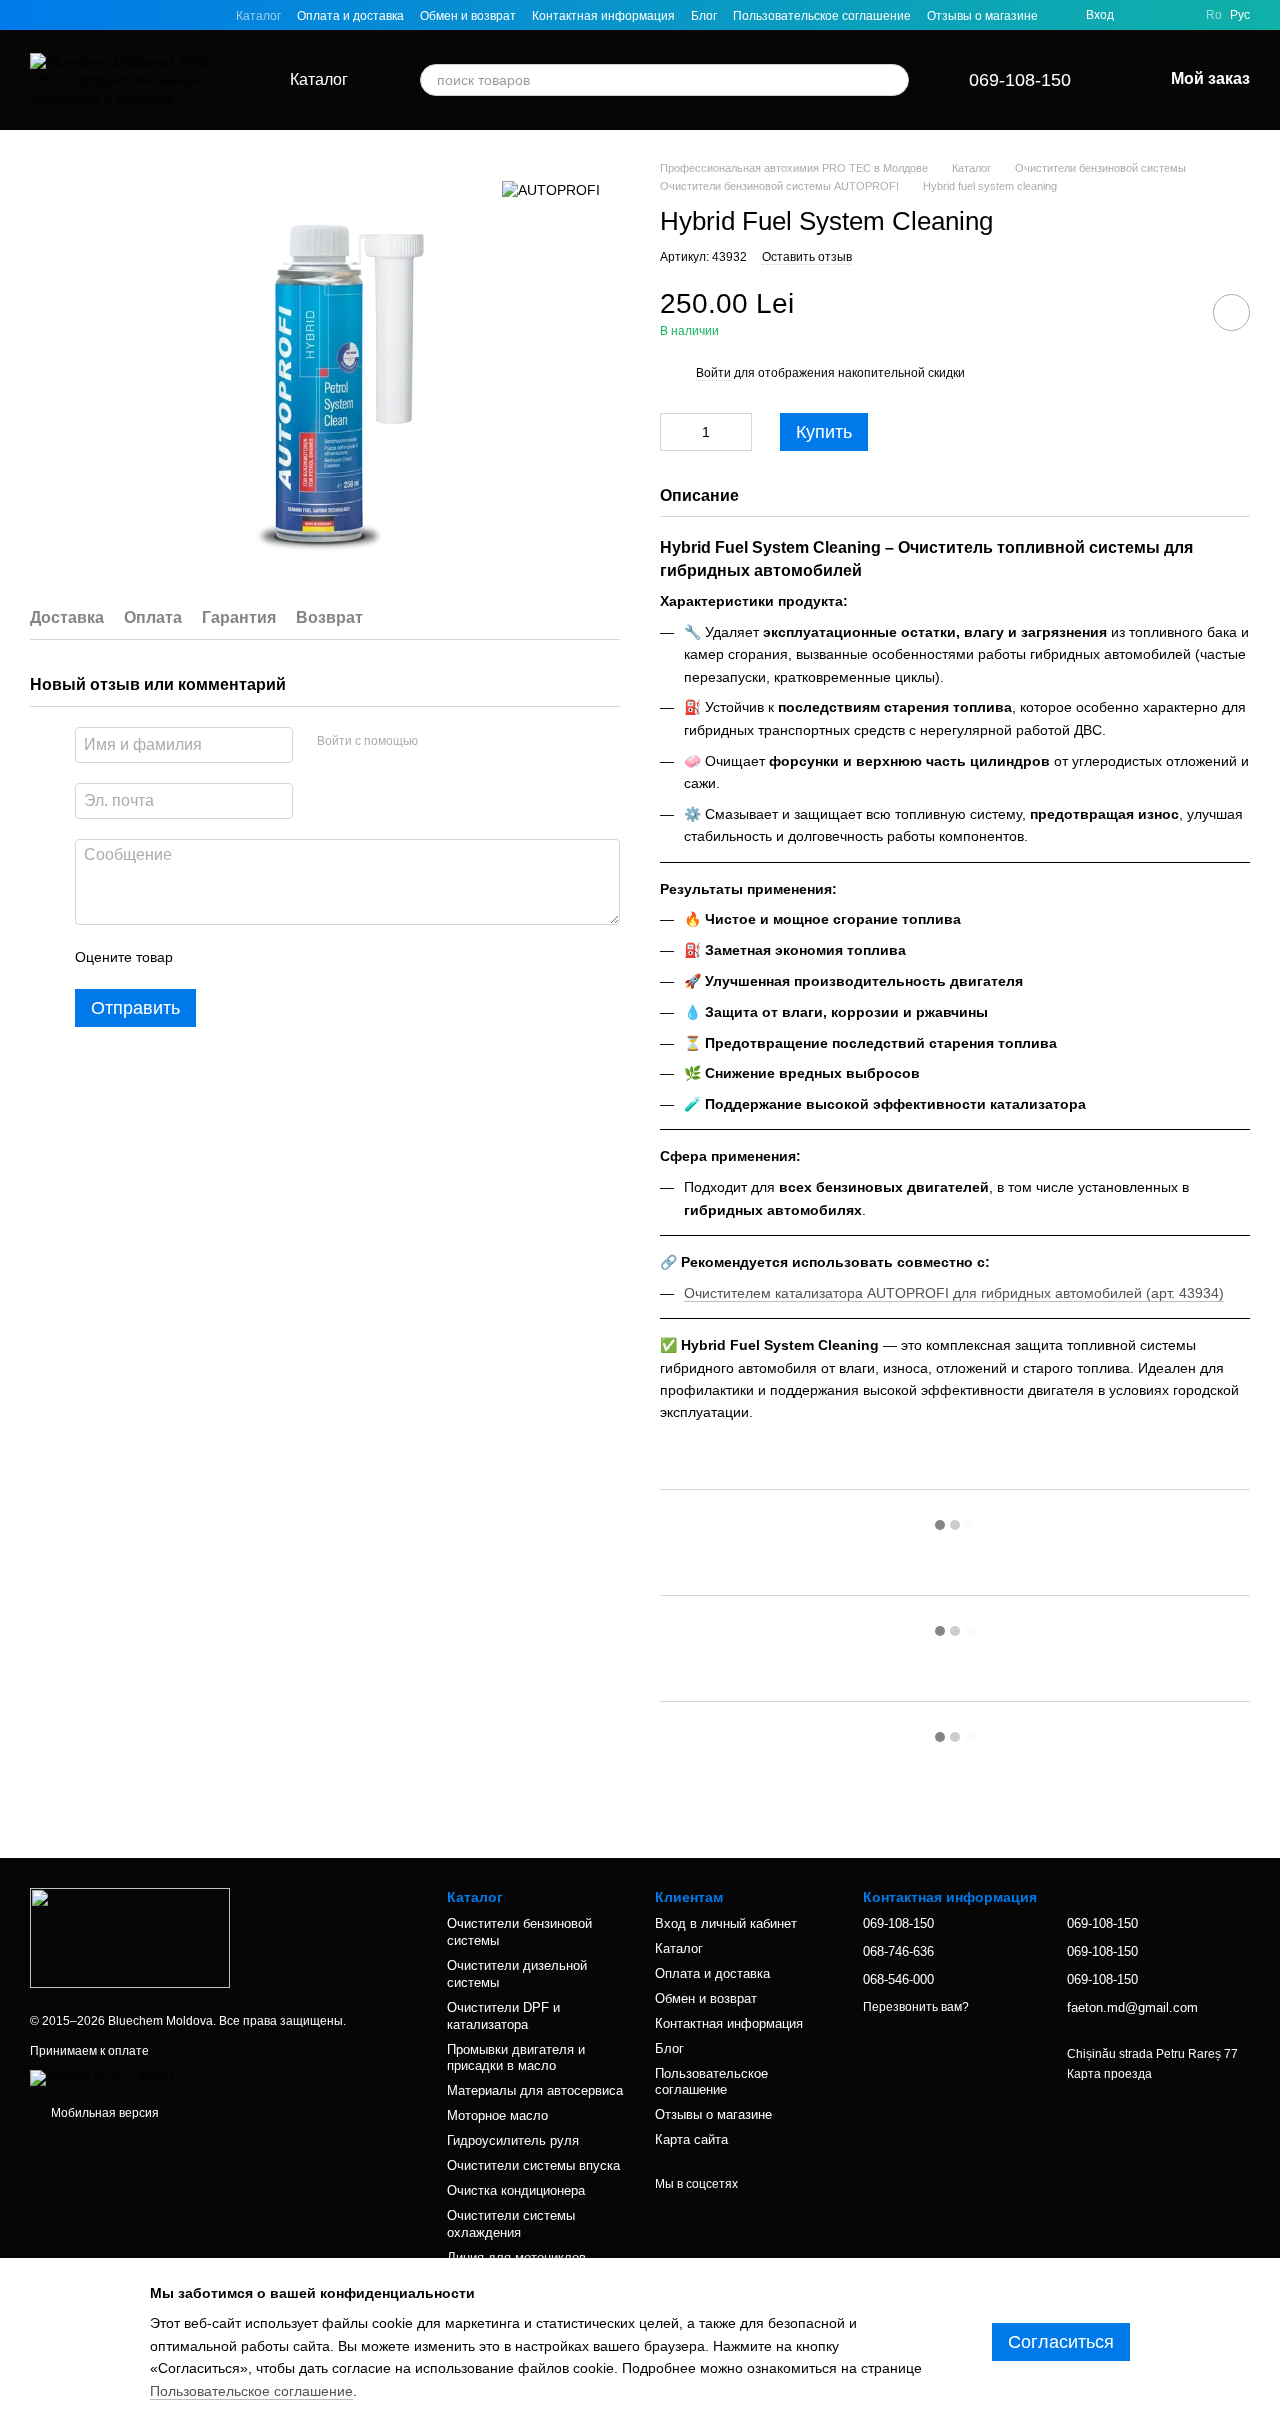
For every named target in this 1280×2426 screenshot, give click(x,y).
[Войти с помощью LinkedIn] (504, 742)
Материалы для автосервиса (535, 2090)
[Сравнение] (1178, 15)
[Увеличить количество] (737, 432)
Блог (704, 16)
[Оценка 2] (238, 957)
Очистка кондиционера (516, 2190)
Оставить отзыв (807, 257)
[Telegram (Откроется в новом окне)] (134, 15)
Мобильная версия (103, 2113)
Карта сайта (691, 2139)
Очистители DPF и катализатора (503, 2016)
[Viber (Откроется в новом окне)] (158, 15)
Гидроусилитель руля (513, 2140)
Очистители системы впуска (533, 2165)
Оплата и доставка (350, 16)
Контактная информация (603, 16)
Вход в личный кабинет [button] (726, 1923)
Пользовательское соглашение (822, 16)
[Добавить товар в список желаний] (1231, 312)
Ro (1214, 15)
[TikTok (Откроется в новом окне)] (62, 15)
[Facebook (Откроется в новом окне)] (86, 15)
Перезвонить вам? (916, 2007)
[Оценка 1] (206, 957)
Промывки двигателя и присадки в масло (516, 2058)
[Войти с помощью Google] (472, 742)
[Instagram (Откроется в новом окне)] (38, 15)
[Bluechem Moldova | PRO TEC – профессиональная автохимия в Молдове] (130, 1937)
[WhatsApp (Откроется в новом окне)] (182, 15)
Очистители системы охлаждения (511, 2224)
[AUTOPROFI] (551, 189)
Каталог (258, 16)
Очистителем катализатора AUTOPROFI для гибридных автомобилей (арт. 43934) (954, 1293)
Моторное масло (497, 2115)
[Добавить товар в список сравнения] (1175, 312)
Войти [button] (713, 373)
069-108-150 (1020, 80)
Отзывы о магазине (982, 16)
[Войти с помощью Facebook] (440, 742)
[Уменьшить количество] (675, 432)
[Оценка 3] (270, 957)
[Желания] (1142, 15)
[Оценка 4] (302, 957)
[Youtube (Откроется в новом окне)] (110, 15)
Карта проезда (1109, 2074)
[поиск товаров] (893, 80)
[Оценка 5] (334, 957)
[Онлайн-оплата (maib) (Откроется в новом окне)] (101, 2077)
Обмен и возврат (468, 16)
